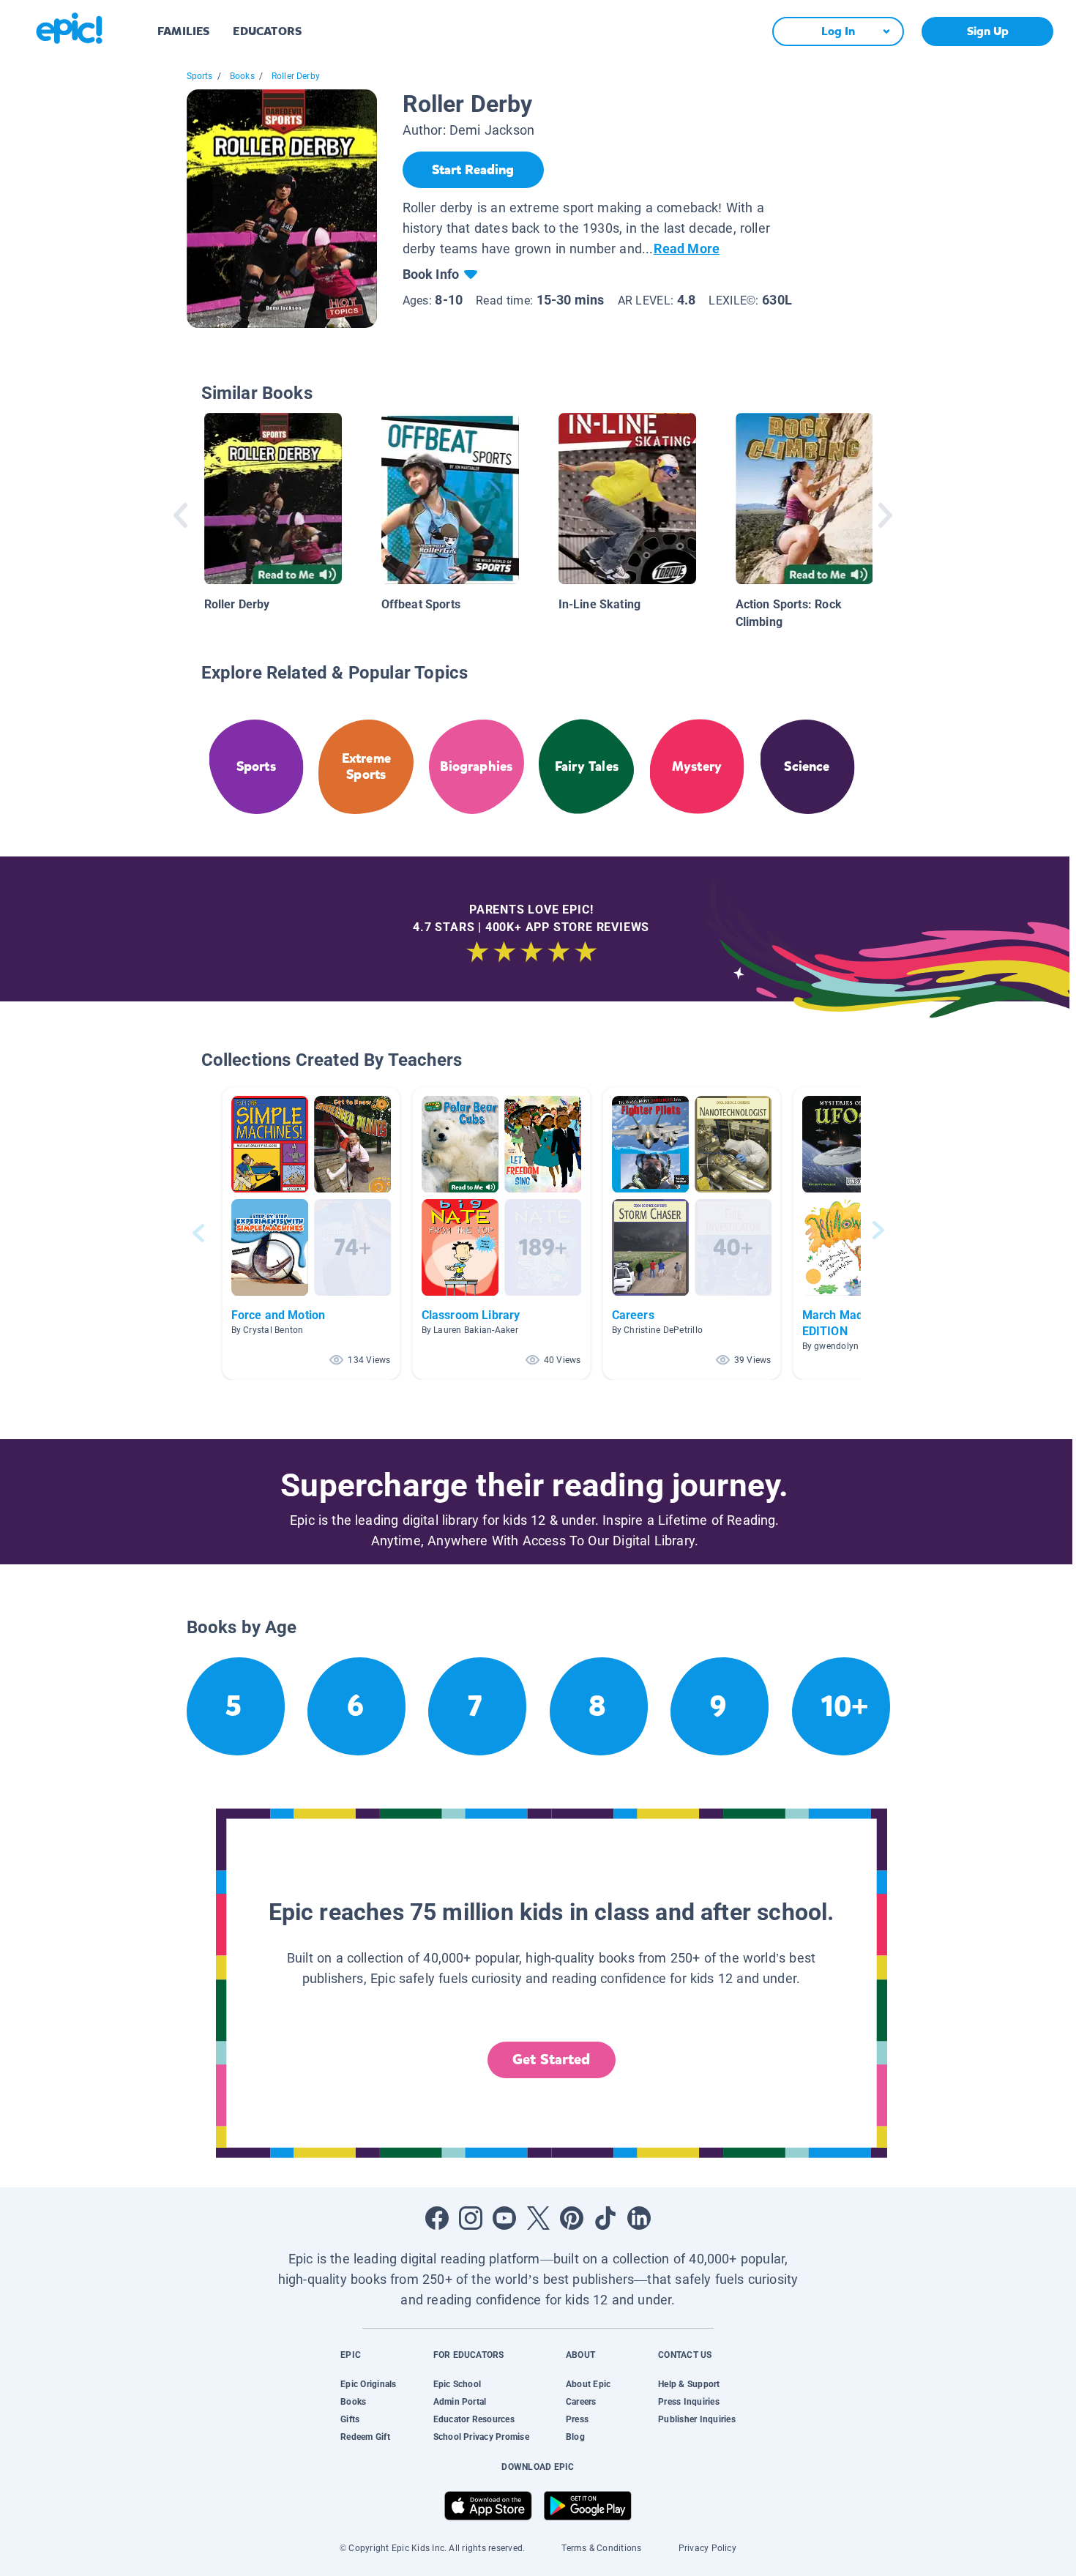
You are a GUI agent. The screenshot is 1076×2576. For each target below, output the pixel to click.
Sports (200, 76)
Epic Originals (368, 2384)
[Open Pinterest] (572, 2218)
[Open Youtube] (504, 2218)
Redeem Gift (365, 2437)
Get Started (551, 2060)
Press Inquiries (689, 2402)
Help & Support (689, 2384)
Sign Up (988, 31)
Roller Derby (296, 76)
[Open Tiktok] (605, 2218)
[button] (311, 1233)
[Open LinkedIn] (639, 2218)
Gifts (350, 2419)
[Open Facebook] (437, 2218)
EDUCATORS (267, 31)
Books (242, 76)
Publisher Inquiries (697, 2419)
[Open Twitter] (538, 2218)
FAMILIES (183, 31)
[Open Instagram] (471, 2218)
